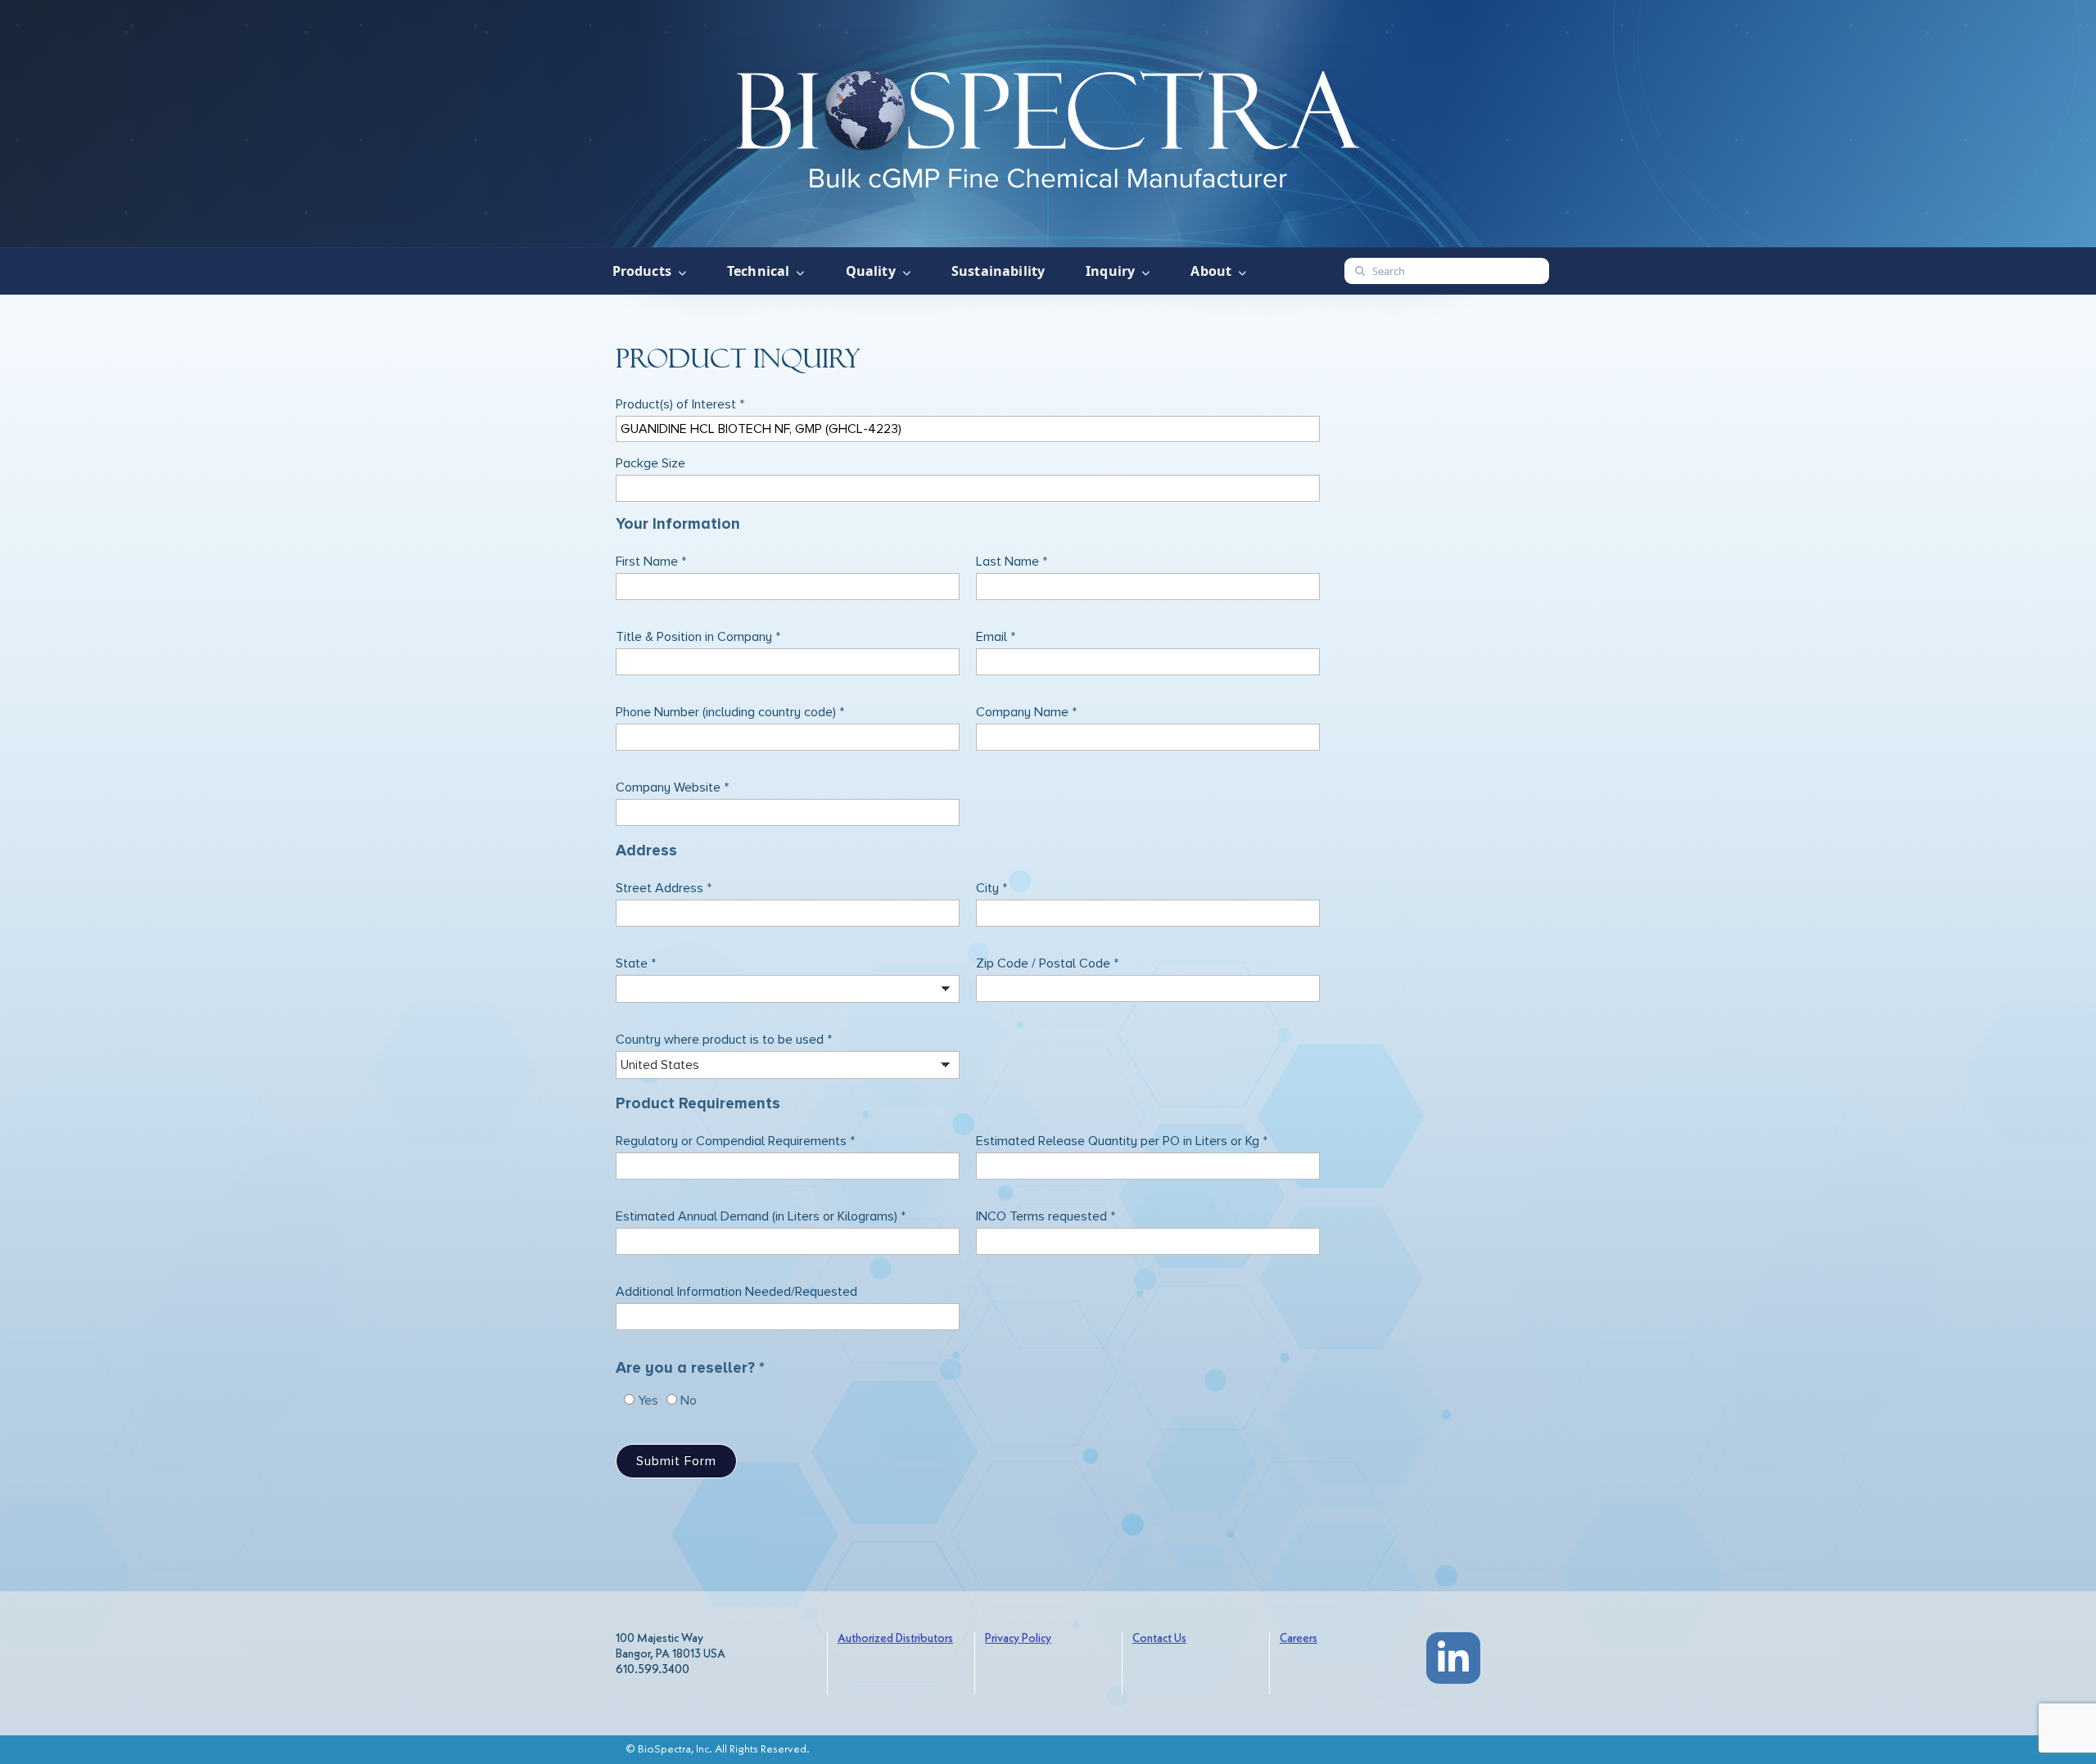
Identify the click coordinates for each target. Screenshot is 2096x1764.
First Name (651, 562)
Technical (758, 271)
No (689, 1401)
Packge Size (650, 463)
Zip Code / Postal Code (1047, 963)
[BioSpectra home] (1048, 124)
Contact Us (1159, 1639)
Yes (648, 1401)
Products (642, 271)
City (992, 888)
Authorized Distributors (895, 1639)
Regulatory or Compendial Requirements (735, 1141)
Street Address (664, 888)
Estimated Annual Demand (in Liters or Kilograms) (761, 1216)
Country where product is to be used (724, 1040)
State (636, 963)
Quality (871, 271)
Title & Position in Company (698, 637)
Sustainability (998, 271)
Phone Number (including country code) (730, 712)
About (1211, 271)
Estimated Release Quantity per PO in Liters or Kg (1122, 1141)
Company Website (672, 787)
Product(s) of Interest (680, 404)
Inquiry (1110, 271)
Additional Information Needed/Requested (736, 1292)
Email (996, 637)
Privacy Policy (1018, 1639)
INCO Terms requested (1046, 1216)
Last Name (1012, 562)
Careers (1299, 1639)
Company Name (1026, 712)
